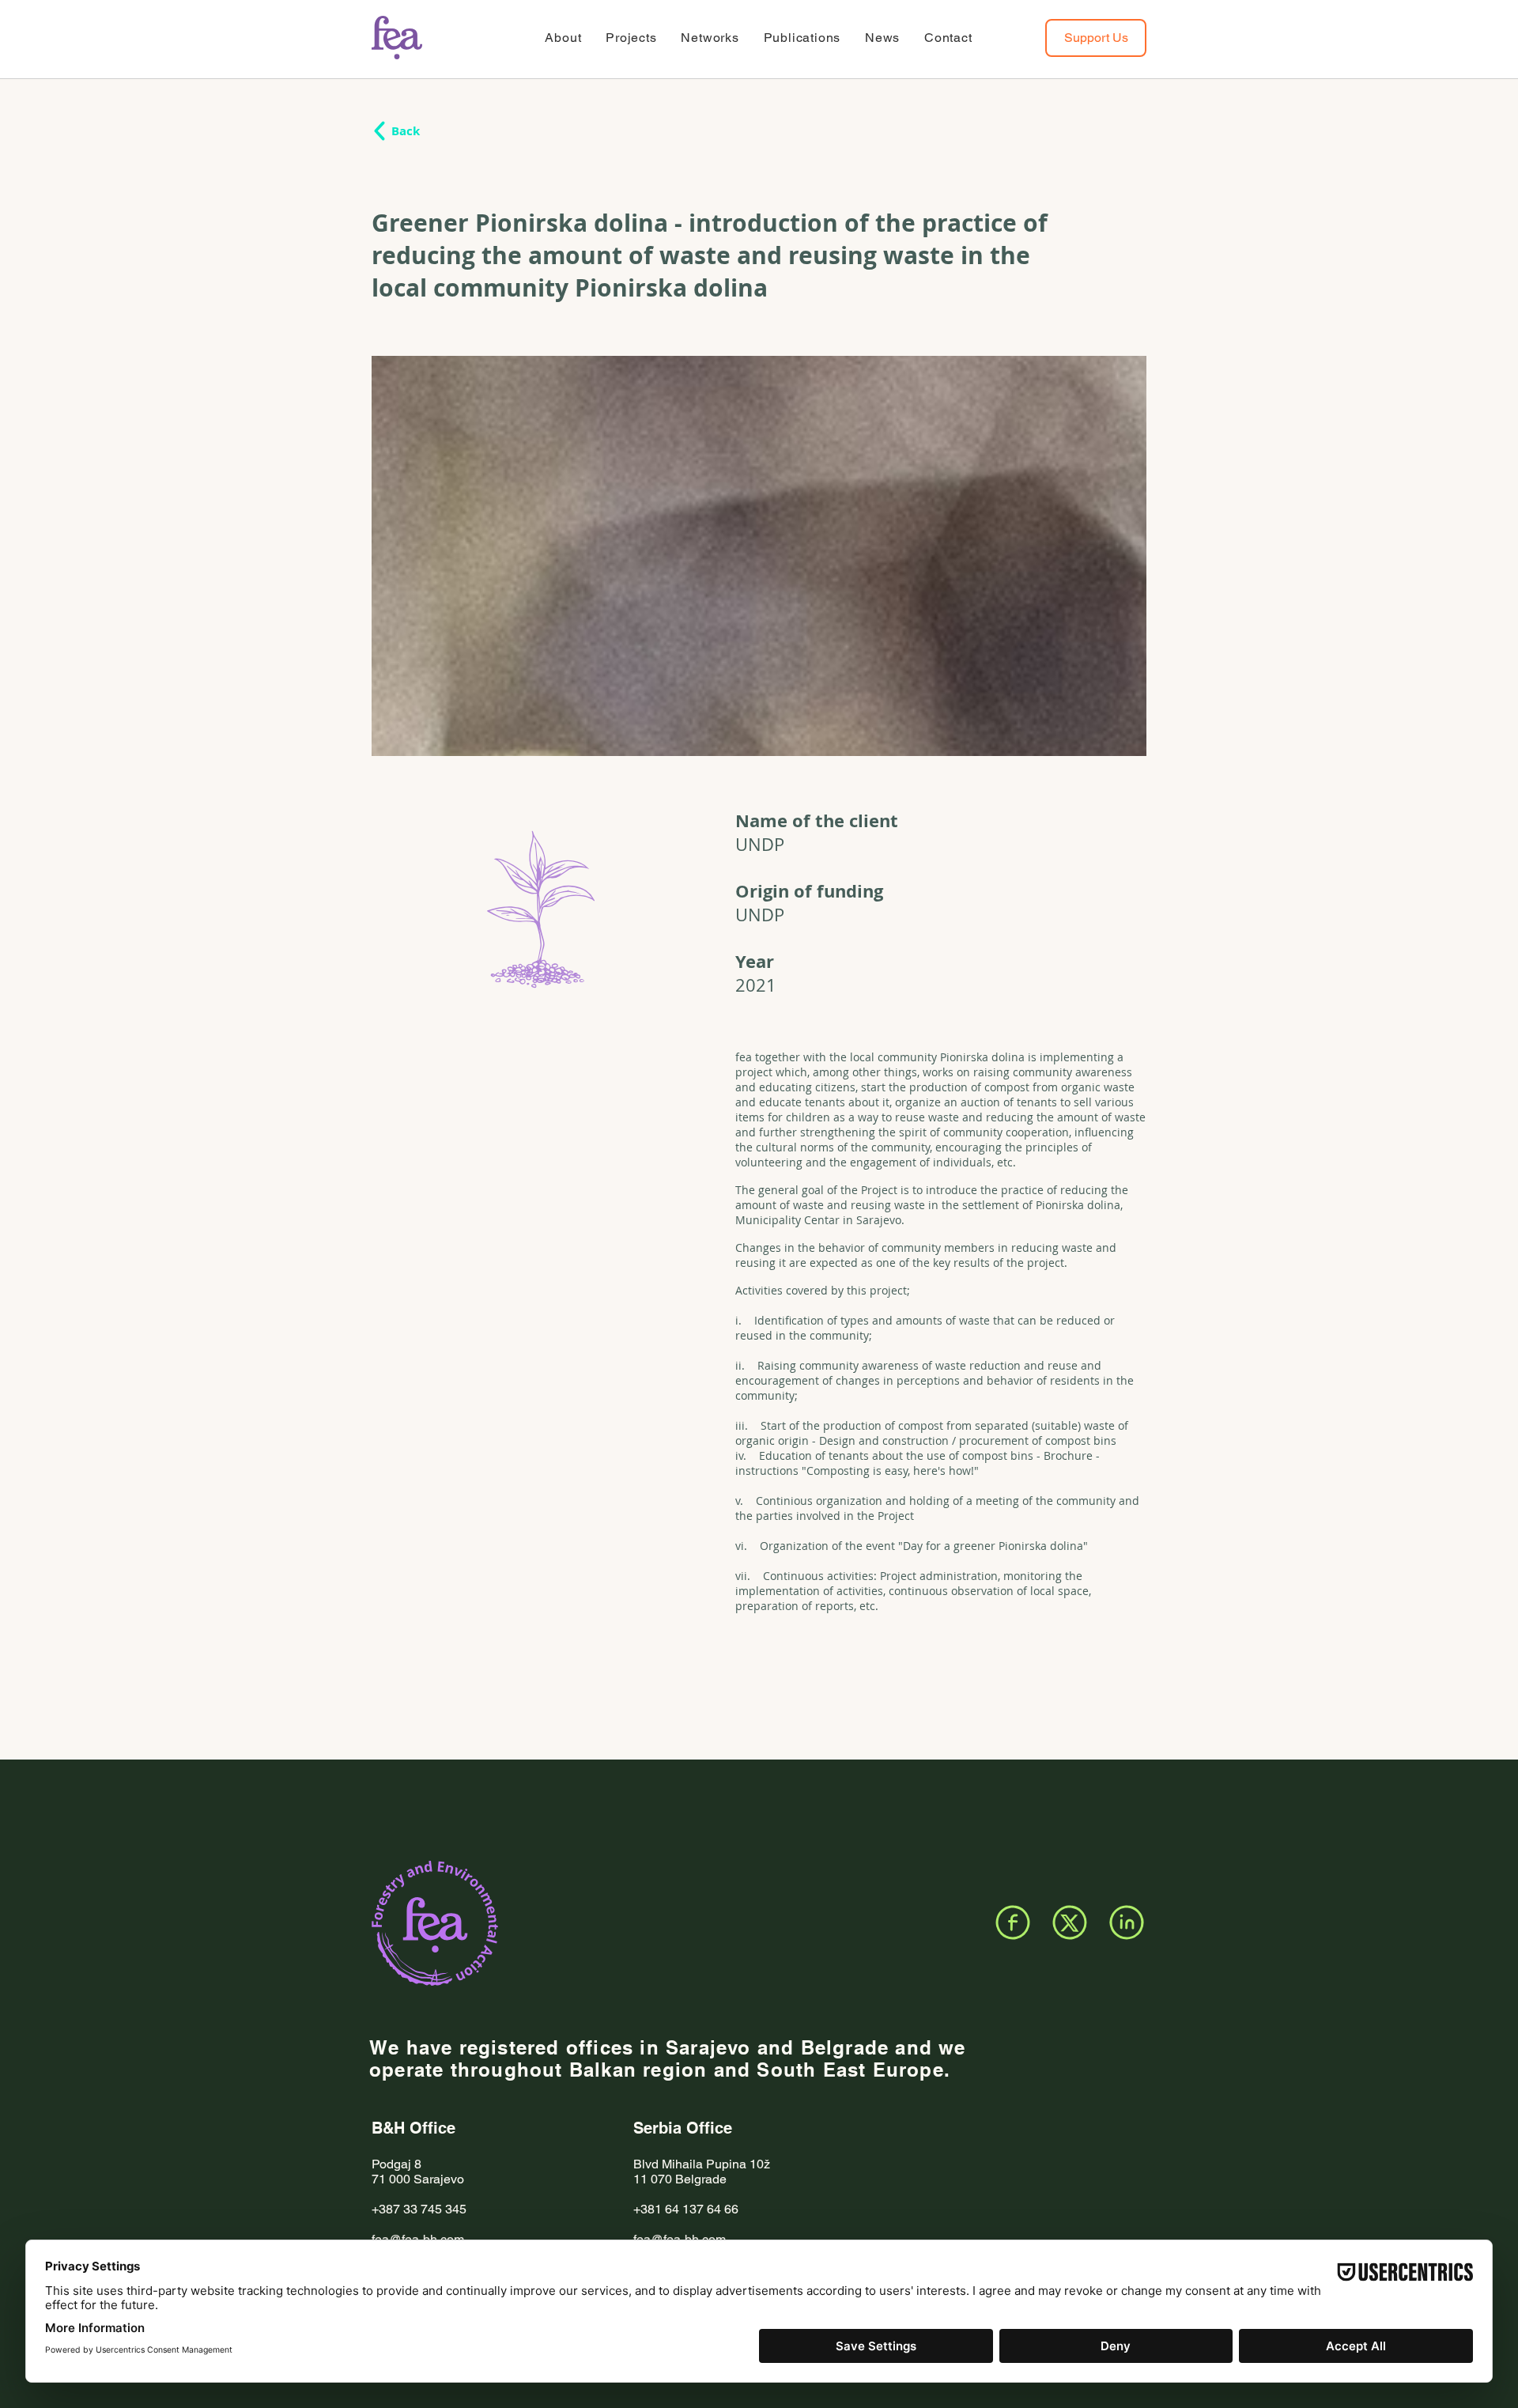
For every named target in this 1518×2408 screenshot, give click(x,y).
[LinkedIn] (1127, 1922)
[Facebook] (1013, 1922)
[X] (1070, 1922)
